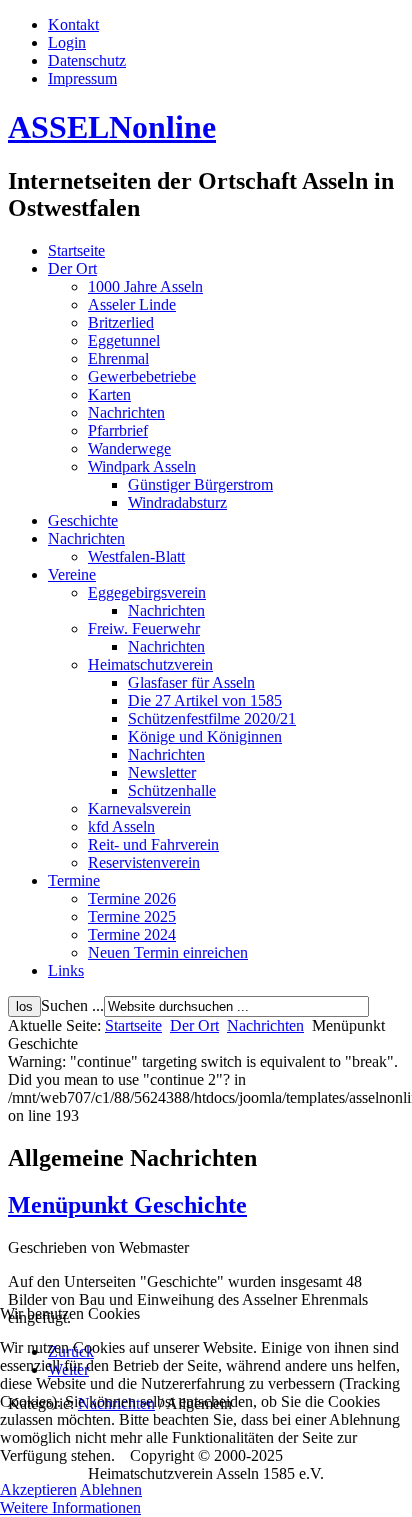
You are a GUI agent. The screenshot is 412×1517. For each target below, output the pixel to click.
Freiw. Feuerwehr (144, 628)
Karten (109, 394)
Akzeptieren (38, 1489)
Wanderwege (129, 448)
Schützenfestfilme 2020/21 (212, 718)
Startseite (76, 250)
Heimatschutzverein (150, 664)
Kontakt (73, 24)
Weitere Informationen (70, 1507)
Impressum (82, 78)
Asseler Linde (132, 304)
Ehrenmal (118, 358)
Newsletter (162, 772)
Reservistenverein (144, 862)
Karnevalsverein (139, 808)
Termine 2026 (132, 898)
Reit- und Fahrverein (153, 844)
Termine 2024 (132, 934)
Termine (74, 880)
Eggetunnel (124, 340)
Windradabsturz (177, 502)
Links (66, 970)
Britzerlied (121, 322)
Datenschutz (87, 60)
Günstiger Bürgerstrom (200, 484)
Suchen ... (72, 1005)
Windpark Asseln (142, 466)
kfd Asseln (121, 826)
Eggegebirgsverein (147, 592)
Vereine (72, 574)
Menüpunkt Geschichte (127, 1205)
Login (67, 42)
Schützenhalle (172, 790)
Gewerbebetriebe (142, 376)
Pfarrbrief (118, 430)
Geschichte (83, 520)
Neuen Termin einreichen (168, 952)
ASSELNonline (112, 127)
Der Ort (72, 268)
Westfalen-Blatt (136, 556)
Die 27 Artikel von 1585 (205, 700)
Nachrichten (126, 412)
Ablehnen (111, 1489)
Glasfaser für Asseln (191, 682)
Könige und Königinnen (205, 736)
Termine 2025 (132, 916)
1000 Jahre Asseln (145, 286)
